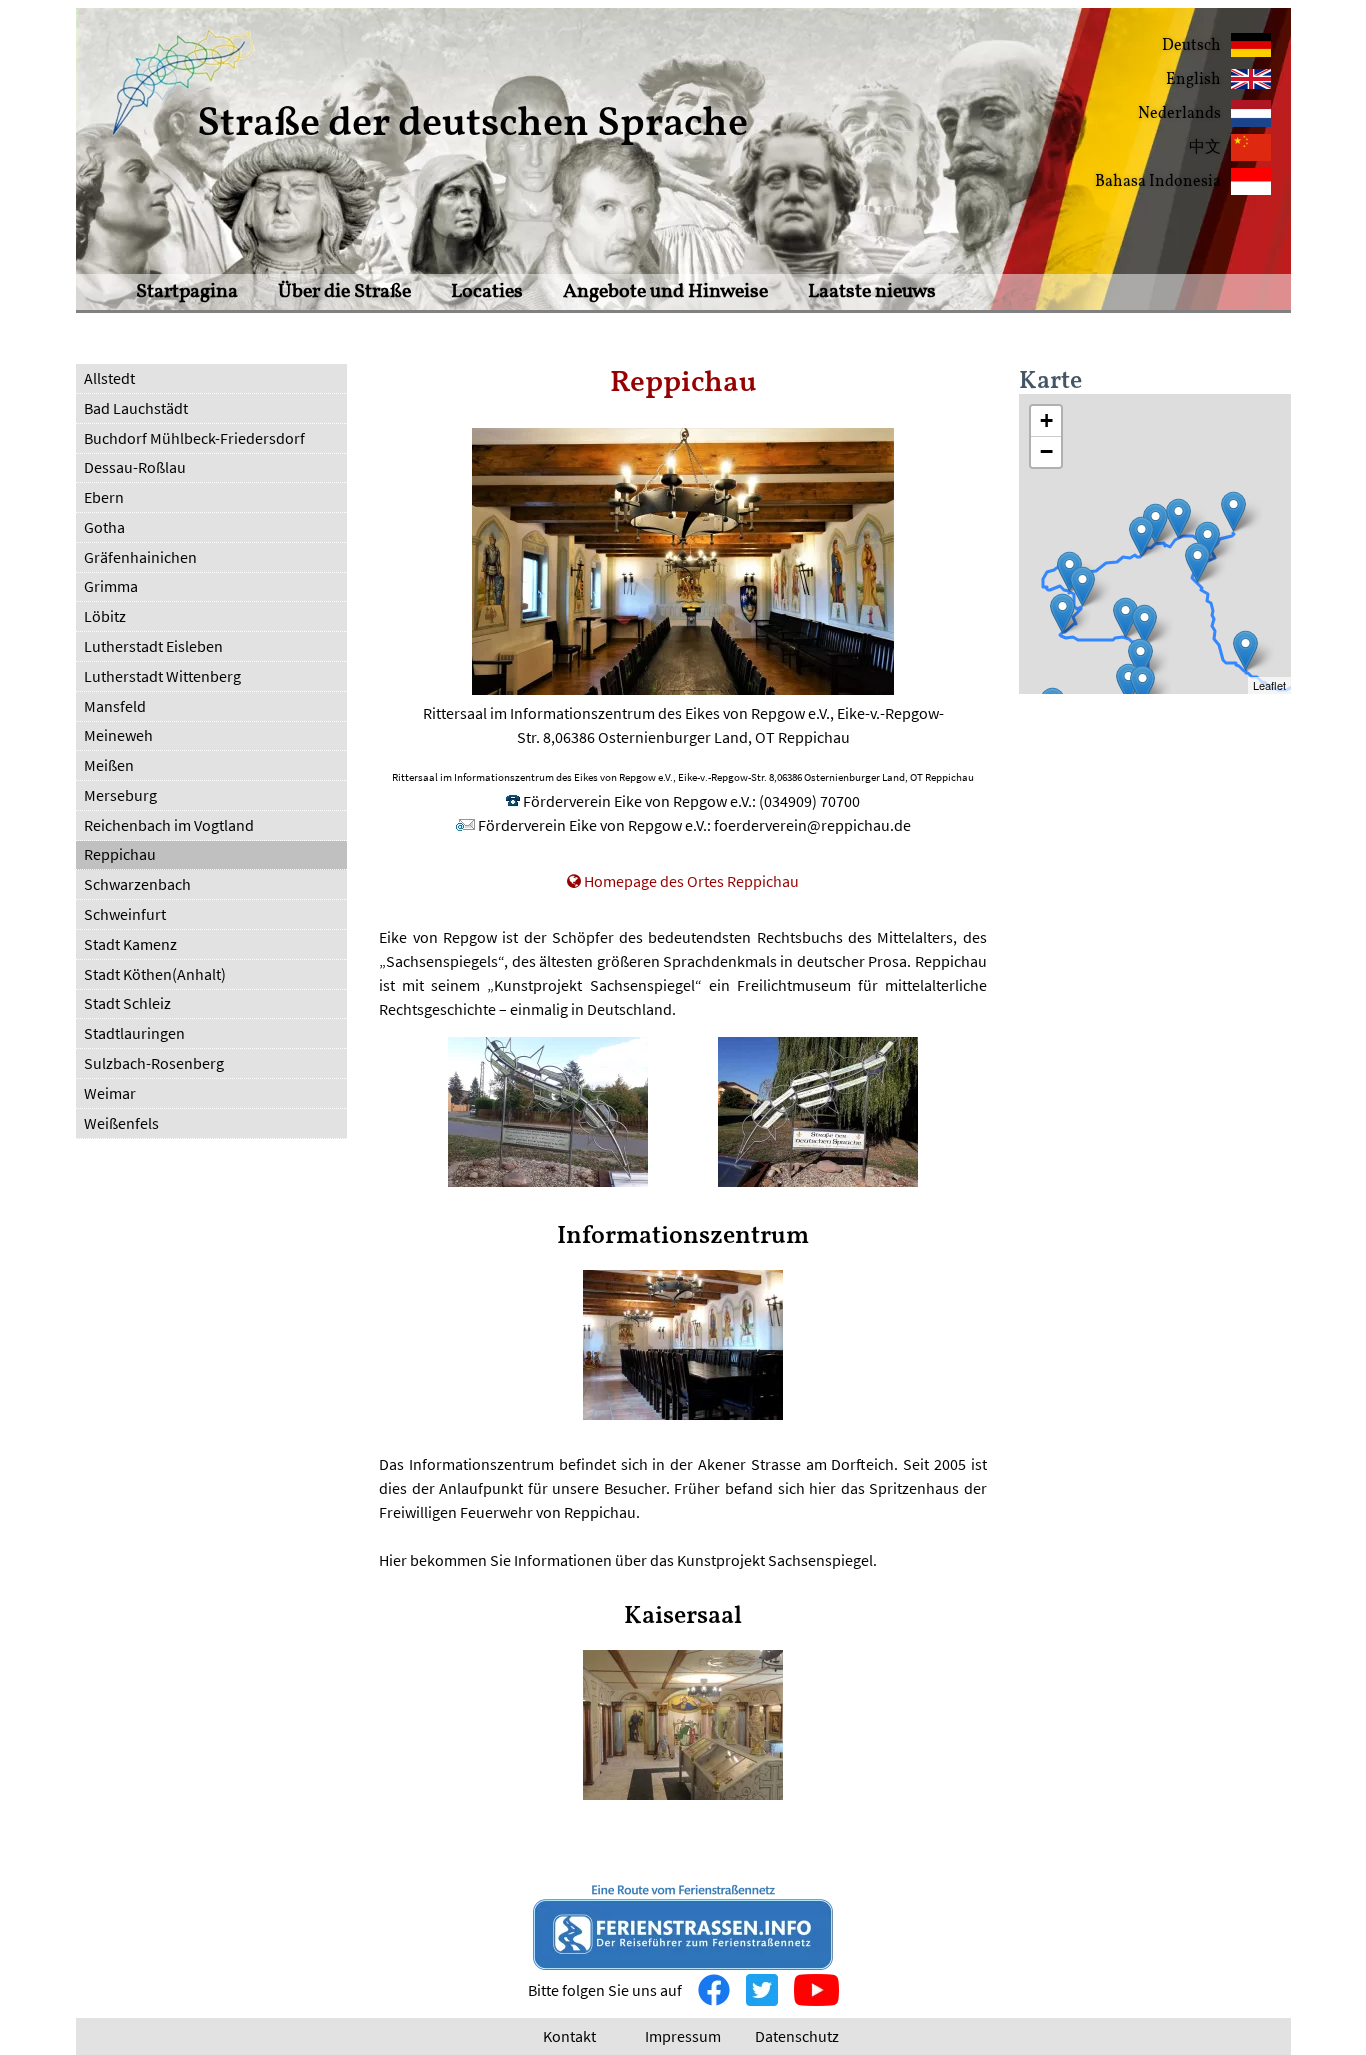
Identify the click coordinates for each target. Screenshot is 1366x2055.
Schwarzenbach (137, 884)
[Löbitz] (1128, 683)
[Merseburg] (1144, 624)
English (1193, 80)
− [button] (1046, 451)
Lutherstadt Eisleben (153, 646)
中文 (1205, 148)
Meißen (109, 765)
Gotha (104, 527)
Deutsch (1191, 46)
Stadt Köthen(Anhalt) (155, 974)
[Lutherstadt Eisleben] (1082, 586)
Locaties (487, 292)
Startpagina (187, 292)
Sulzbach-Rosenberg (154, 1063)
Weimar (110, 1093)
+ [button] (1046, 420)
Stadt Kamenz (130, 944)
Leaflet (1269, 685)
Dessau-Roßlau (135, 467)
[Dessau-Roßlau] (1178, 518)
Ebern (104, 497)
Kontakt (569, 2036)
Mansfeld (115, 706)
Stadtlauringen (134, 1033)
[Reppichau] (1155, 523)
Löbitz (105, 616)
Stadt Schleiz (127, 1003)
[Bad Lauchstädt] (1125, 617)
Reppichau (120, 854)
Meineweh (118, 735)
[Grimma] (1245, 650)
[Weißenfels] (1140, 658)
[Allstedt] (1062, 613)
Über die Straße (344, 292)
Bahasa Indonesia (1158, 182)
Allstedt (109, 378)
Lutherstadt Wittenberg (162, 676)
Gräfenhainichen (140, 557)
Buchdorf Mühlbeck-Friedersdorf (194, 438)
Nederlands (1179, 114)
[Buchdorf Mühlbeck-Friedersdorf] (1197, 562)
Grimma (111, 586)
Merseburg (120, 795)
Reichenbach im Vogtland (169, 825)
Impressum (683, 2036)
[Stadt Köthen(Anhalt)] (1141, 536)
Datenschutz (797, 2036)
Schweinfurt (125, 914)
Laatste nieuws (872, 292)
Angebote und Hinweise (665, 292)
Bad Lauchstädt (136, 408)
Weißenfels (121, 1123)
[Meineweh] (1142, 685)
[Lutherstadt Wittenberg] (1233, 511)
